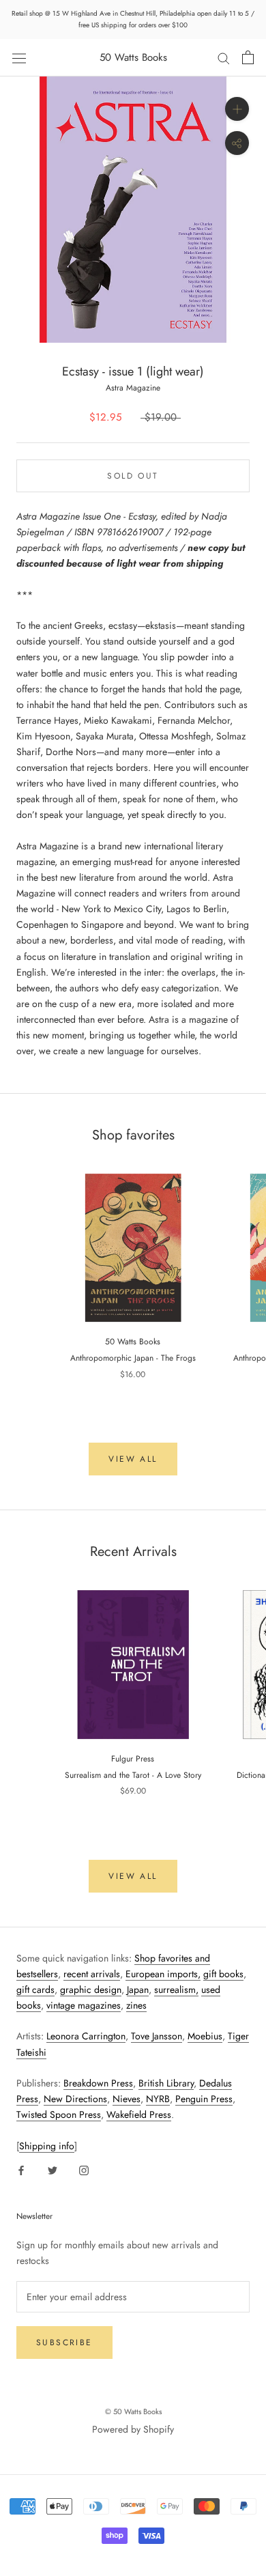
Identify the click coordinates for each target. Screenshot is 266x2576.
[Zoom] (237, 109)
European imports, (163, 1974)
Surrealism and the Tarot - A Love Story (133, 1775)
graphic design (91, 1990)
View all (133, 1459)
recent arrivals (92, 1974)
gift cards (35, 1990)
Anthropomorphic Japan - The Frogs (133, 1358)
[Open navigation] (19, 57)
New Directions (75, 2099)
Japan (138, 1990)
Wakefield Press (139, 2114)
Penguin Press (204, 2099)
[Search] (224, 58)
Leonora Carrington (86, 2036)
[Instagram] (84, 2169)
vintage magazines (84, 2005)
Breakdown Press (98, 2083)
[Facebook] (21, 2169)
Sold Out (133, 476)
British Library (166, 2083)
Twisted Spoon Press (59, 2114)
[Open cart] (248, 57)
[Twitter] (53, 2169)
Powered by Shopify (133, 2429)
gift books (223, 1974)
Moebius (205, 2036)
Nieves (127, 2099)
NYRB (158, 2099)
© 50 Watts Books (133, 2411)
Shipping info (47, 2146)
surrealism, (176, 1990)
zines (136, 2005)
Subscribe (64, 2343)
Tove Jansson (157, 2036)
